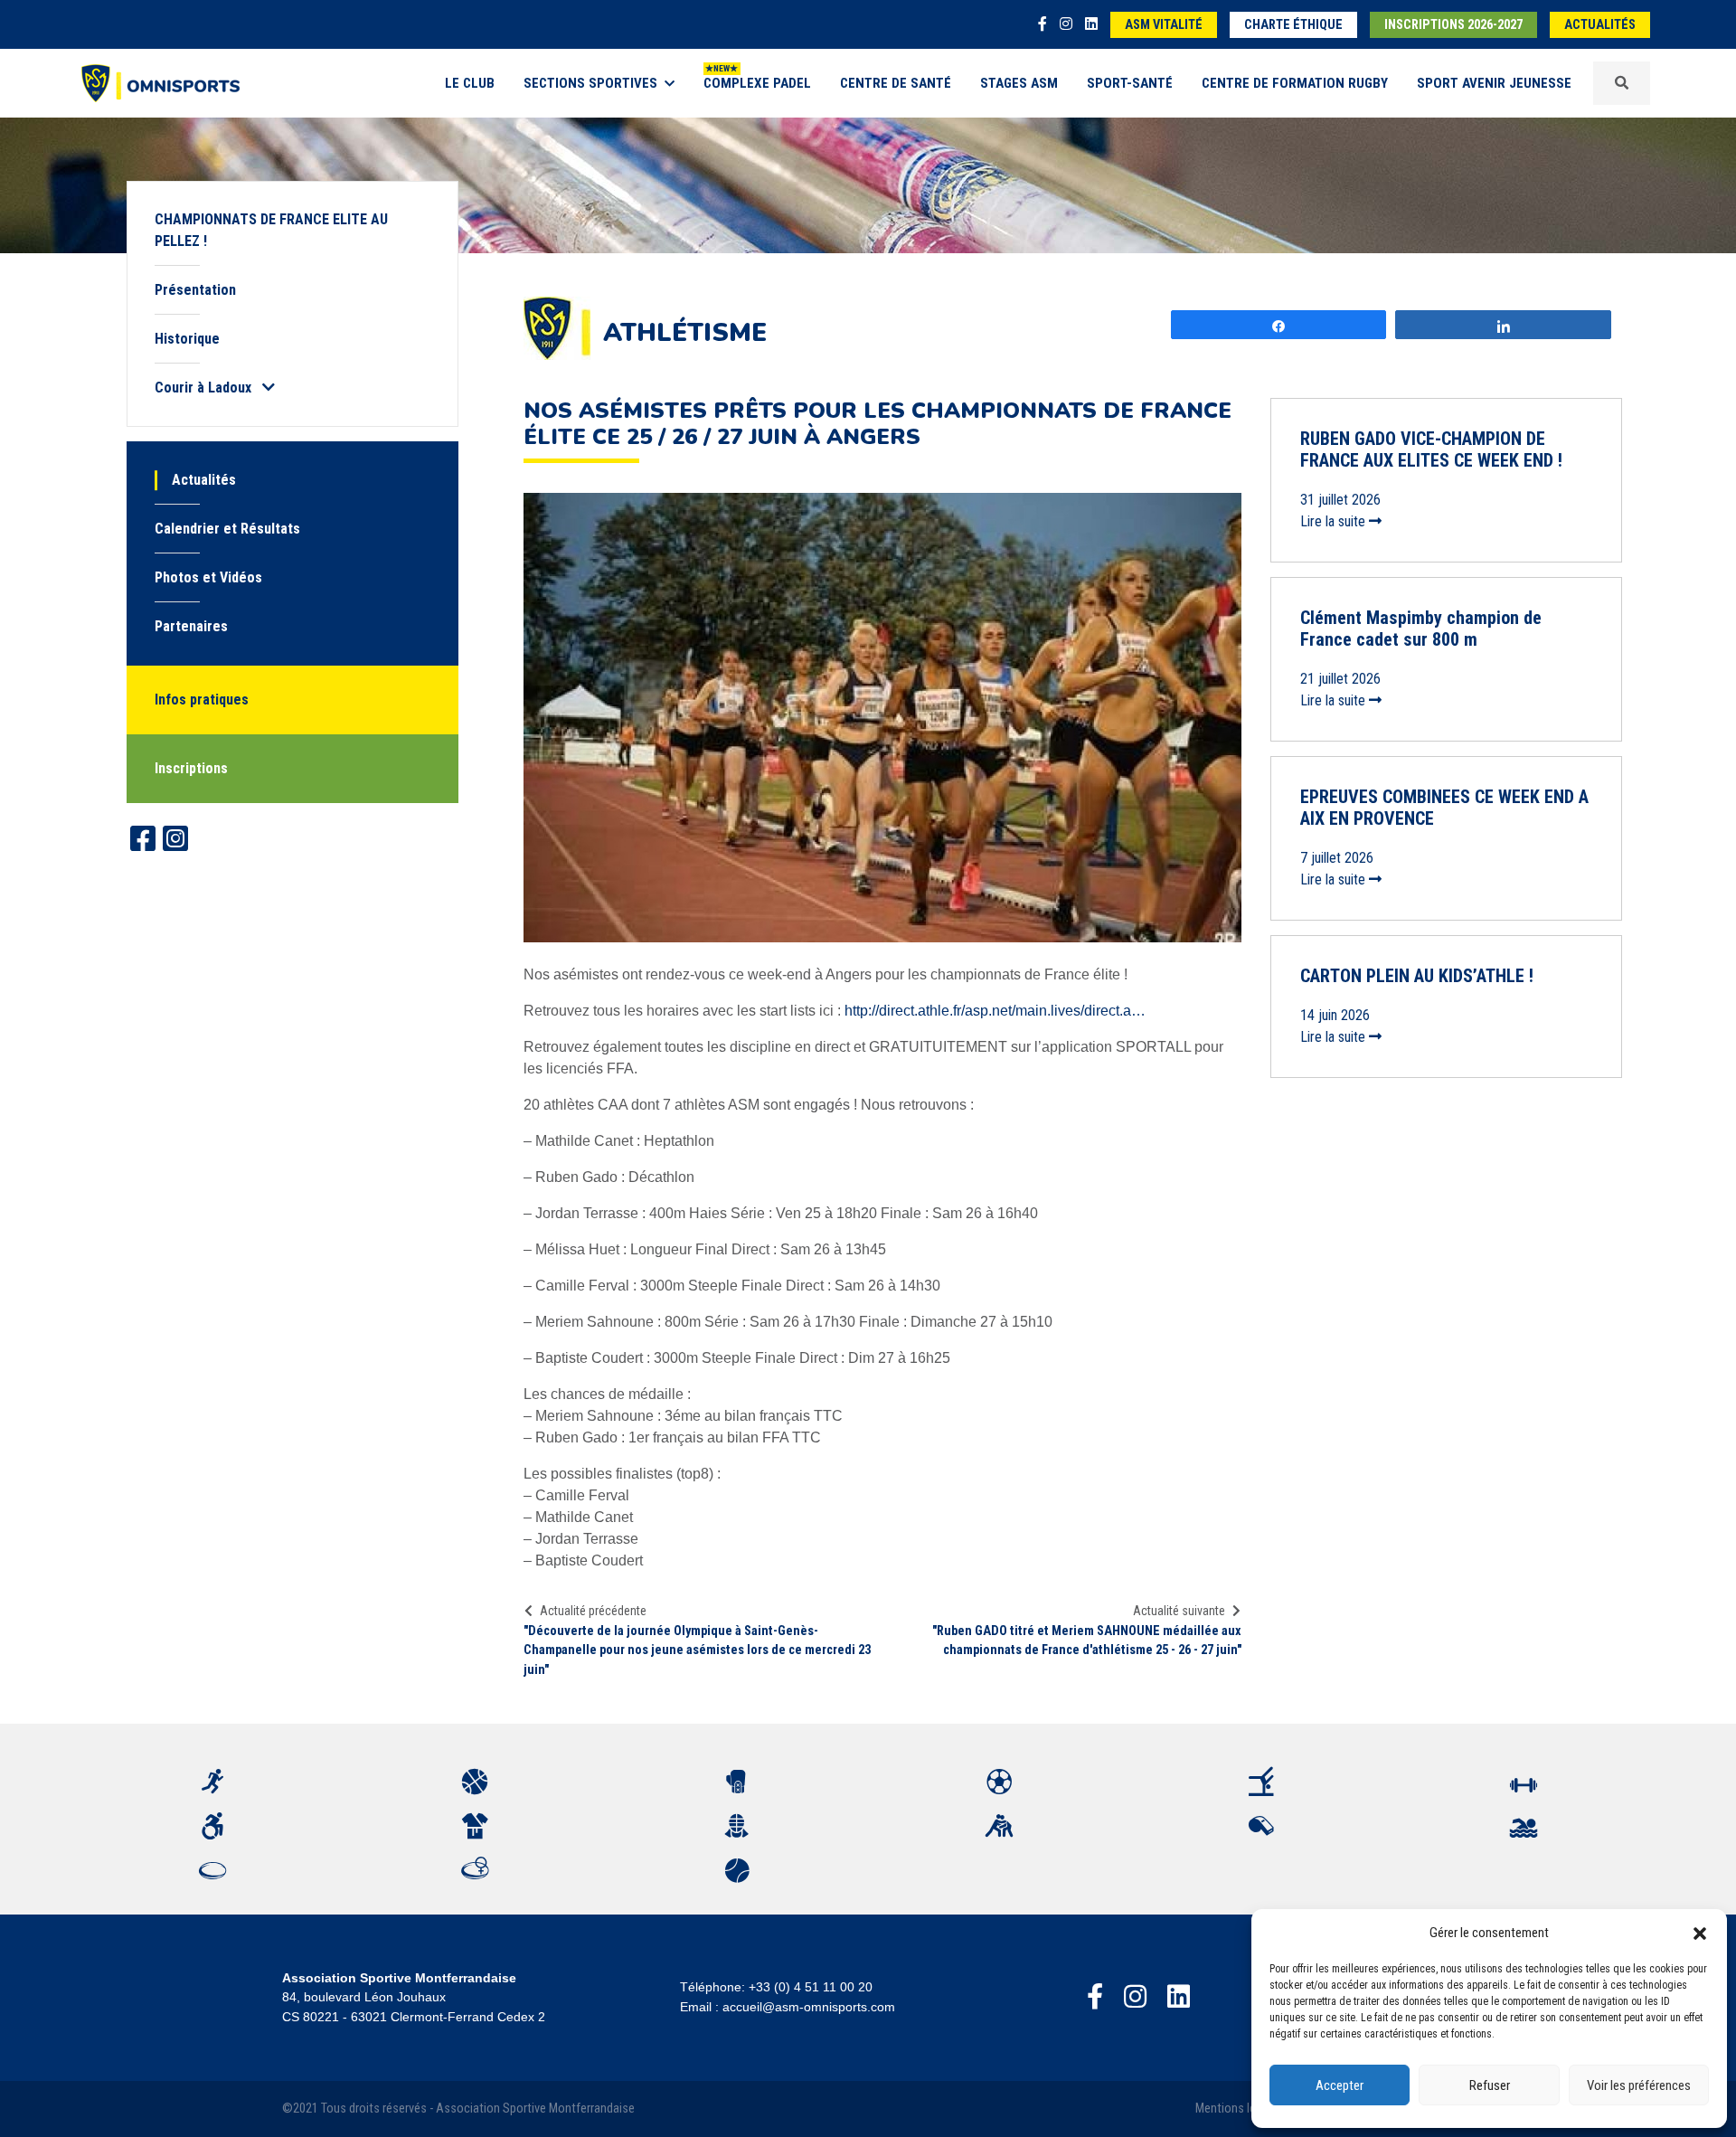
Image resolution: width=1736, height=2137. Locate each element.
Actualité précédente (593, 1611)
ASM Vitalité (1164, 25)
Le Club (470, 83)
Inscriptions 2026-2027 (1453, 25)
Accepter (1340, 2085)
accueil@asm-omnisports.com (809, 2007)
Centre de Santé (896, 83)
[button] (1700, 1933)
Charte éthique (1293, 25)
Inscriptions (191, 768)
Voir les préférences (1639, 2085)
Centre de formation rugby (1295, 83)
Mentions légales (1240, 2109)
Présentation (195, 290)
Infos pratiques (202, 700)
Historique (187, 339)
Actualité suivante (1179, 1611)
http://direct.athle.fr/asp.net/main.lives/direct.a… (995, 1011)
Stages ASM (1019, 83)
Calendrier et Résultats (227, 529)
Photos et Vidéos (208, 577)
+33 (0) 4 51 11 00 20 (811, 1987)
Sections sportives (590, 83)
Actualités (1600, 25)
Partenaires (191, 626)
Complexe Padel (757, 83)
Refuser (1490, 2085)
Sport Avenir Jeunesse (1494, 83)
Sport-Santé (1130, 83)
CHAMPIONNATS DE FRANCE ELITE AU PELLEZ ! (271, 230)
